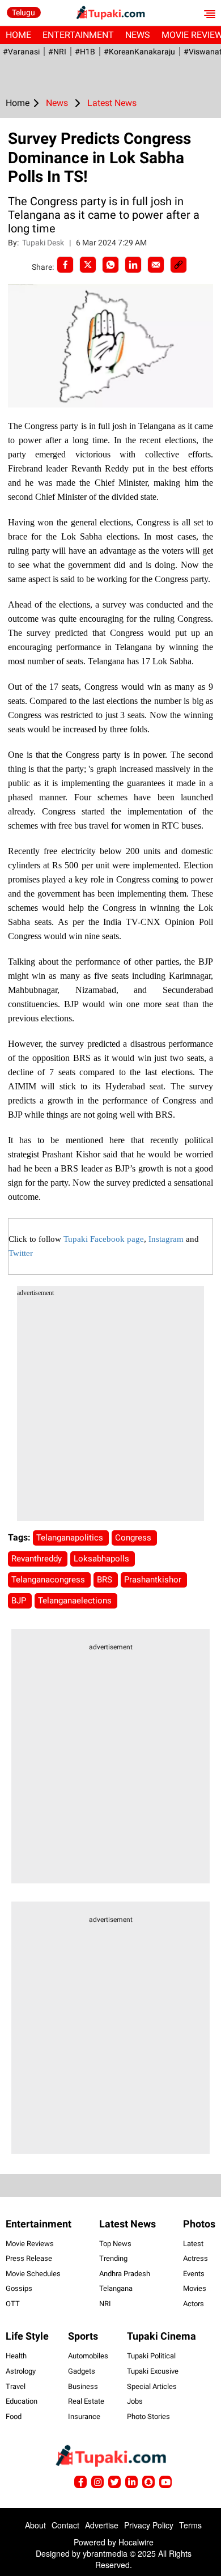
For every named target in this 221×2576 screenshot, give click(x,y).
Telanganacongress (49, 1580)
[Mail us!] (165, 2482)
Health (16, 2356)
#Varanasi (21, 52)
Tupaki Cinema (161, 2336)
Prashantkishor (154, 1580)
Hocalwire (136, 2542)
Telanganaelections (76, 1601)
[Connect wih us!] (131, 2482)
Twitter (21, 1253)
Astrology (21, 2371)
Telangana (116, 2288)
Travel (16, 2386)
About (35, 2525)
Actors (194, 2304)
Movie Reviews (30, 2244)
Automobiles (88, 2356)
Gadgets (82, 2371)
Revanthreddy (38, 1559)
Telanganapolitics (71, 1538)
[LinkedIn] (133, 265)
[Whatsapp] (110, 265)
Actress (195, 2258)
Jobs (135, 2401)
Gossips (19, 2288)
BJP (20, 1601)
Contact (65, 2525)
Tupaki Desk (44, 243)
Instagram (166, 1239)
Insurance (84, 2416)
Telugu (24, 12)
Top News (115, 2244)
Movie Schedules (33, 2274)
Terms (190, 2525)
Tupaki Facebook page (104, 1239)
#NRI (57, 52)
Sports (83, 2336)
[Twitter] (88, 265)
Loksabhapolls (103, 1559)
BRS (106, 1580)
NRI (105, 2304)
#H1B (85, 52)
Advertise (102, 2525)
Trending (113, 2258)
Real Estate (86, 2401)
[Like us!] (80, 2482)
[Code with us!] (148, 2482)
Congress (134, 1538)
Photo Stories (148, 2416)
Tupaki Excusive (153, 2371)
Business (83, 2386)
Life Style (27, 2336)
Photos (199, 2224)
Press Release (29, 2258)
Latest (193, 2244)
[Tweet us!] (97, 2482)
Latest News (127, 2224)
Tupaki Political (151, 2356)
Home (18, 35)
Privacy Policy (149, 2525)
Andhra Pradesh (125, 2274)
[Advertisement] (110, 1411)
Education (22, 2401)
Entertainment (78, 35)
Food (14, 2416)
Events (194, 2274)
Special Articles (152, 2386)
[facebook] (65, 265)
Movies (195, 2288)
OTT (13, 2304)
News (138, 35)
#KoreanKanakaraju (139, 52)
